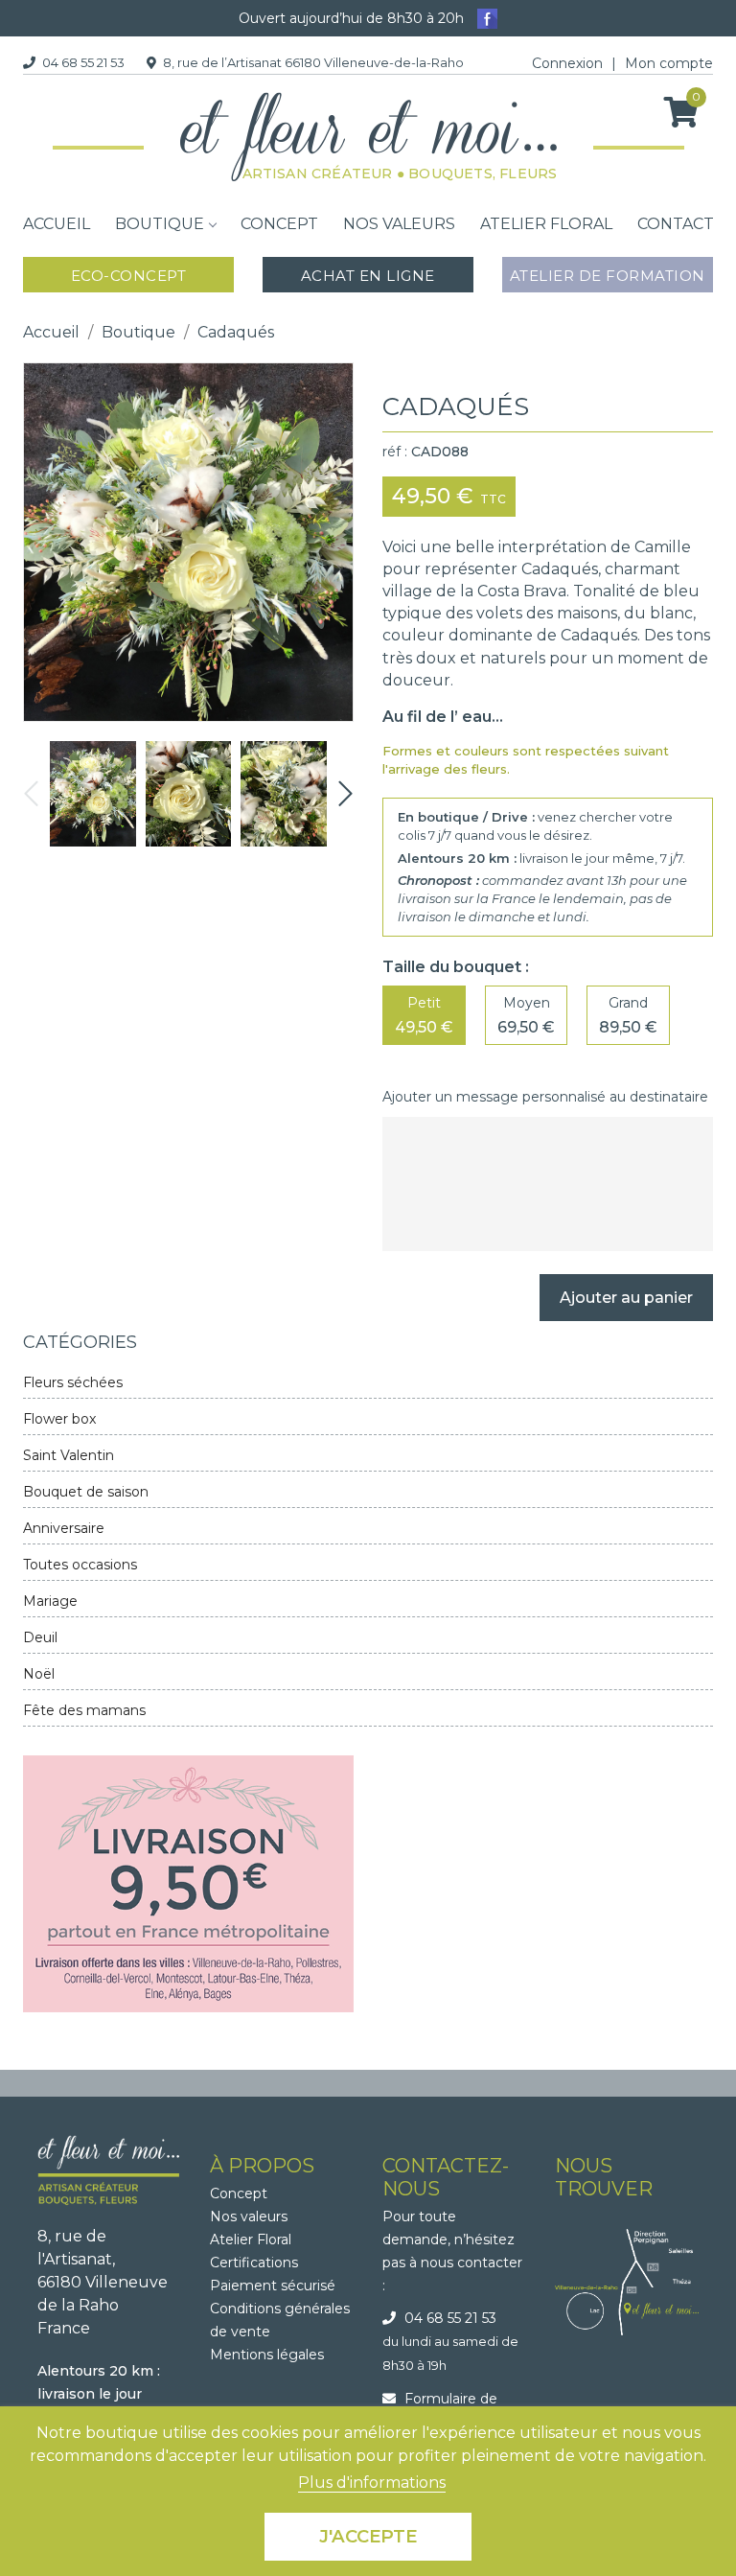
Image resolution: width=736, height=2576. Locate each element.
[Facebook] (487, 17)
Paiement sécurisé (273, 2286)
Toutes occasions (80, 1565)
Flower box (59, 1419)
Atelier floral (546, 224)
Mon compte (669, 63)
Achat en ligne (368, 276)
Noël (39, 1674)
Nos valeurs (399, 224)
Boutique (160, 224)
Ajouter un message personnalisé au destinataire (545, 1097)
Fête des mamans (84, 1710)
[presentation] (31, 794)
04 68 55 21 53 (83, 62)
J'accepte (368, 2536)
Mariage (50, 1601)
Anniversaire (64, 1528)
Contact (676, 224)
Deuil (40, 1637)
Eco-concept (129, 276)
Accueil (57, 224)
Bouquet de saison (86, 1492)
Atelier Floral (251, 2239)
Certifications (254, 2263)
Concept (279, 224)
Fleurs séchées (73, 1382)
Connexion (567, 63)
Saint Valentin (69, 1455)
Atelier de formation (608, 276)
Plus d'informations (372, 2483)
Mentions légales (267, 2355)
